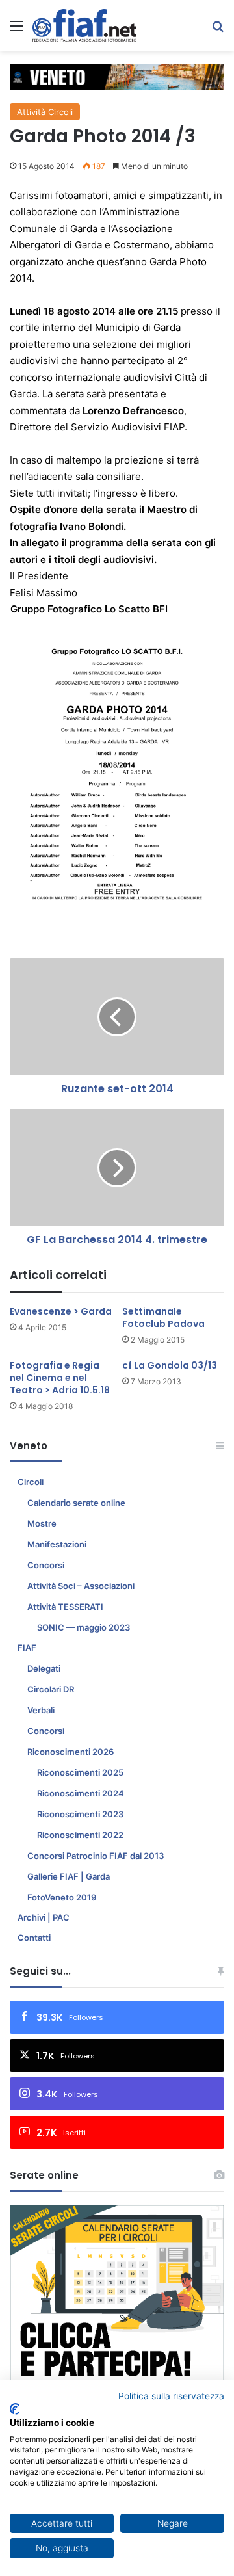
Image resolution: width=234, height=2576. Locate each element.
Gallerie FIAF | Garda (69, 1876)
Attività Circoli (45, 112)
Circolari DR (51, 1689)
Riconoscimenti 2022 (80, 1835)
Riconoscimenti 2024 (81, 1793)
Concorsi (46, 1565)
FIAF (27, 1648)
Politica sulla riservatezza (171, 2396)
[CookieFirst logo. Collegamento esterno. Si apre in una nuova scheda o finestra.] (15, 2409)
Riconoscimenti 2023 (80, 1814)
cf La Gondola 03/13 (170, 1365)
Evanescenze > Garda (61, 1311)
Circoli (31, 1482)
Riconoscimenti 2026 (71, 1752)
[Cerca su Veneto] (218, 30)
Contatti (34, 1938)
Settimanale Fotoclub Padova (163, 1318)
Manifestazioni (57, 1544)
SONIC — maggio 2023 (84, 1627)
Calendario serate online (76, 1503)
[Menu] (16, 30)
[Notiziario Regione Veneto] (84, 25)
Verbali (41, 1710)
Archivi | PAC (44, 1917)
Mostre (42, 1523)
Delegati (44, 1668)
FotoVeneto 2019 (62, 1897)
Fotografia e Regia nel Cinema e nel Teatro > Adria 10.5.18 (60, 1378)
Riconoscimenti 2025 (80, 1772)
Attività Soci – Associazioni (81, 1586)
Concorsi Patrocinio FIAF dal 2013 (96, 1856)
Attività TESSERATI (65, 1607)
